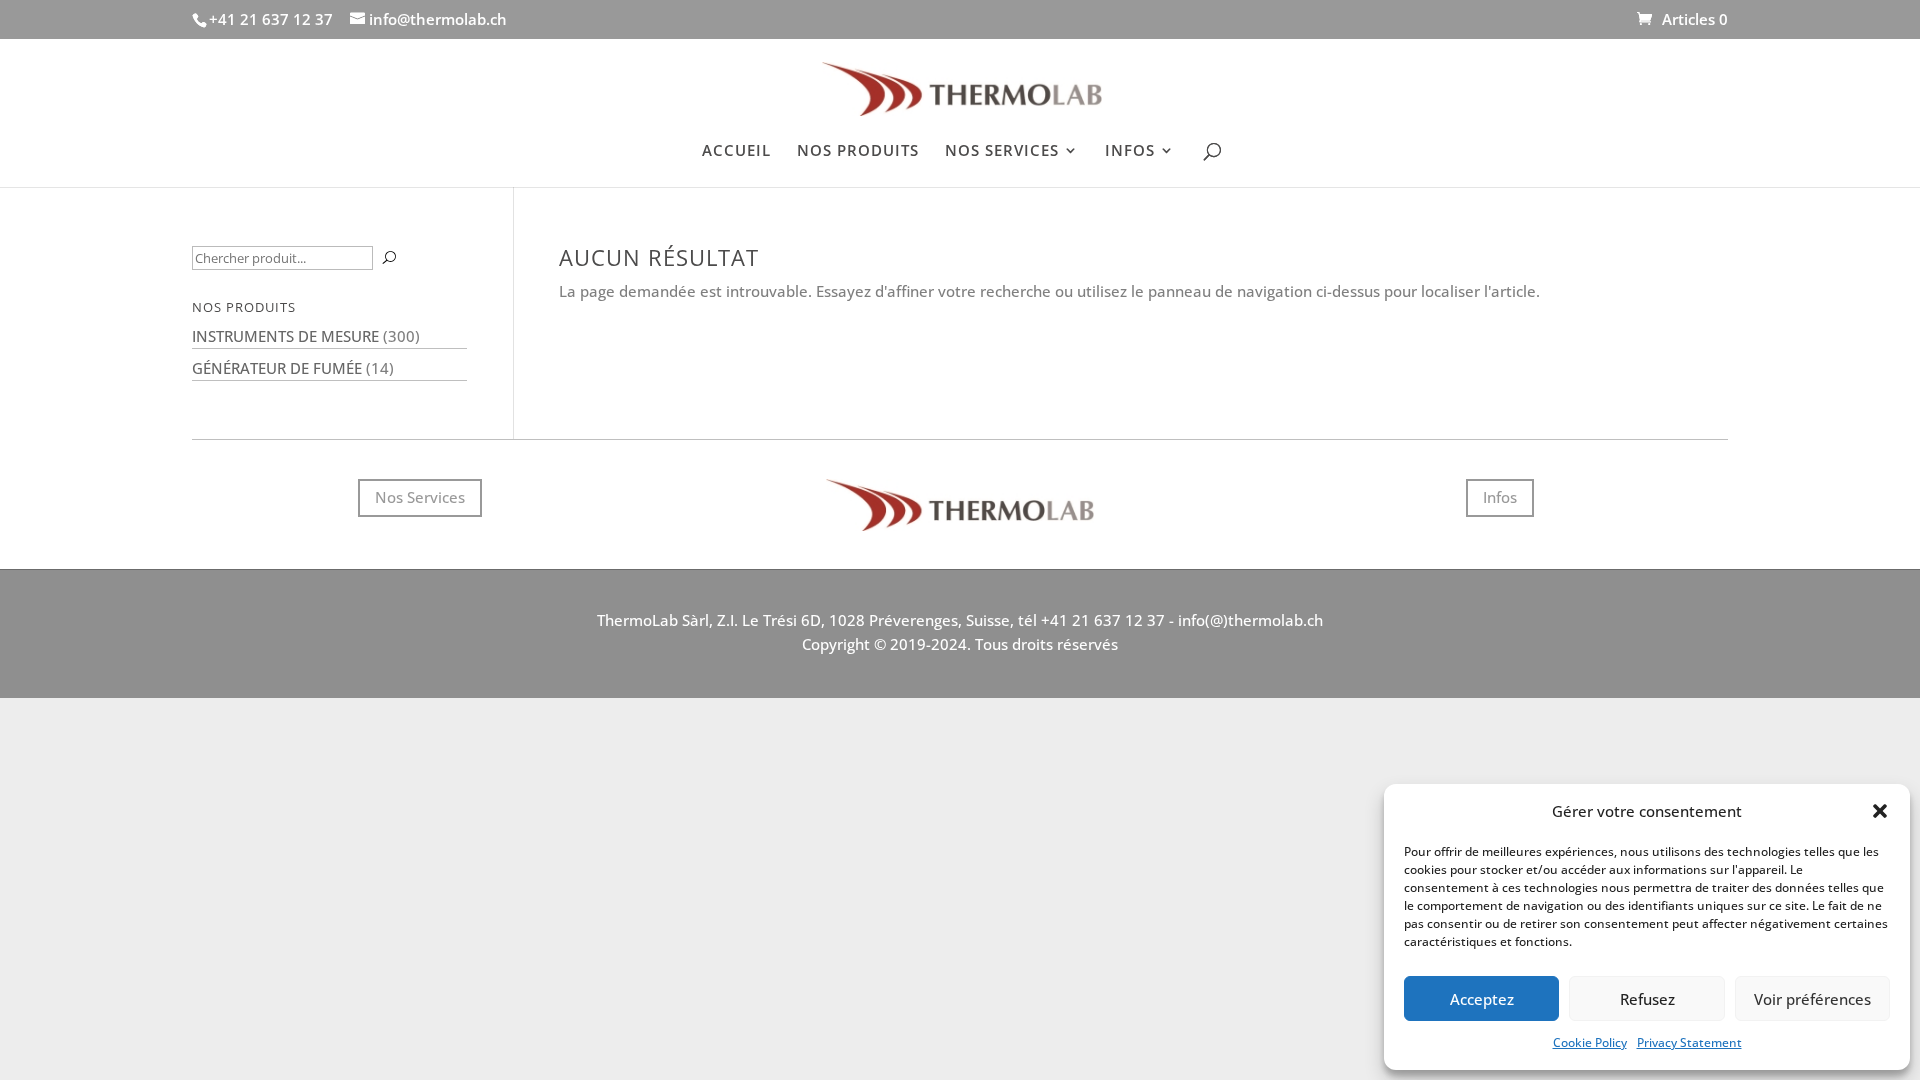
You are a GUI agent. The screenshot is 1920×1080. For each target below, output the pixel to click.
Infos (1500, 497)
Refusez (1647, 999)
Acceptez (1482, 999)
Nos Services (420, 497)
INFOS (1130, 151)
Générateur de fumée (277, 368)
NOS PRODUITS (858, 151)
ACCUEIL (736, 151)
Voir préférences (1812, 999)
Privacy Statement (1689, 1042)
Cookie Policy (1590, 1042)
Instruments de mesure (285, 336)
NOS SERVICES (1002, 151)
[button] (1880, 811)
